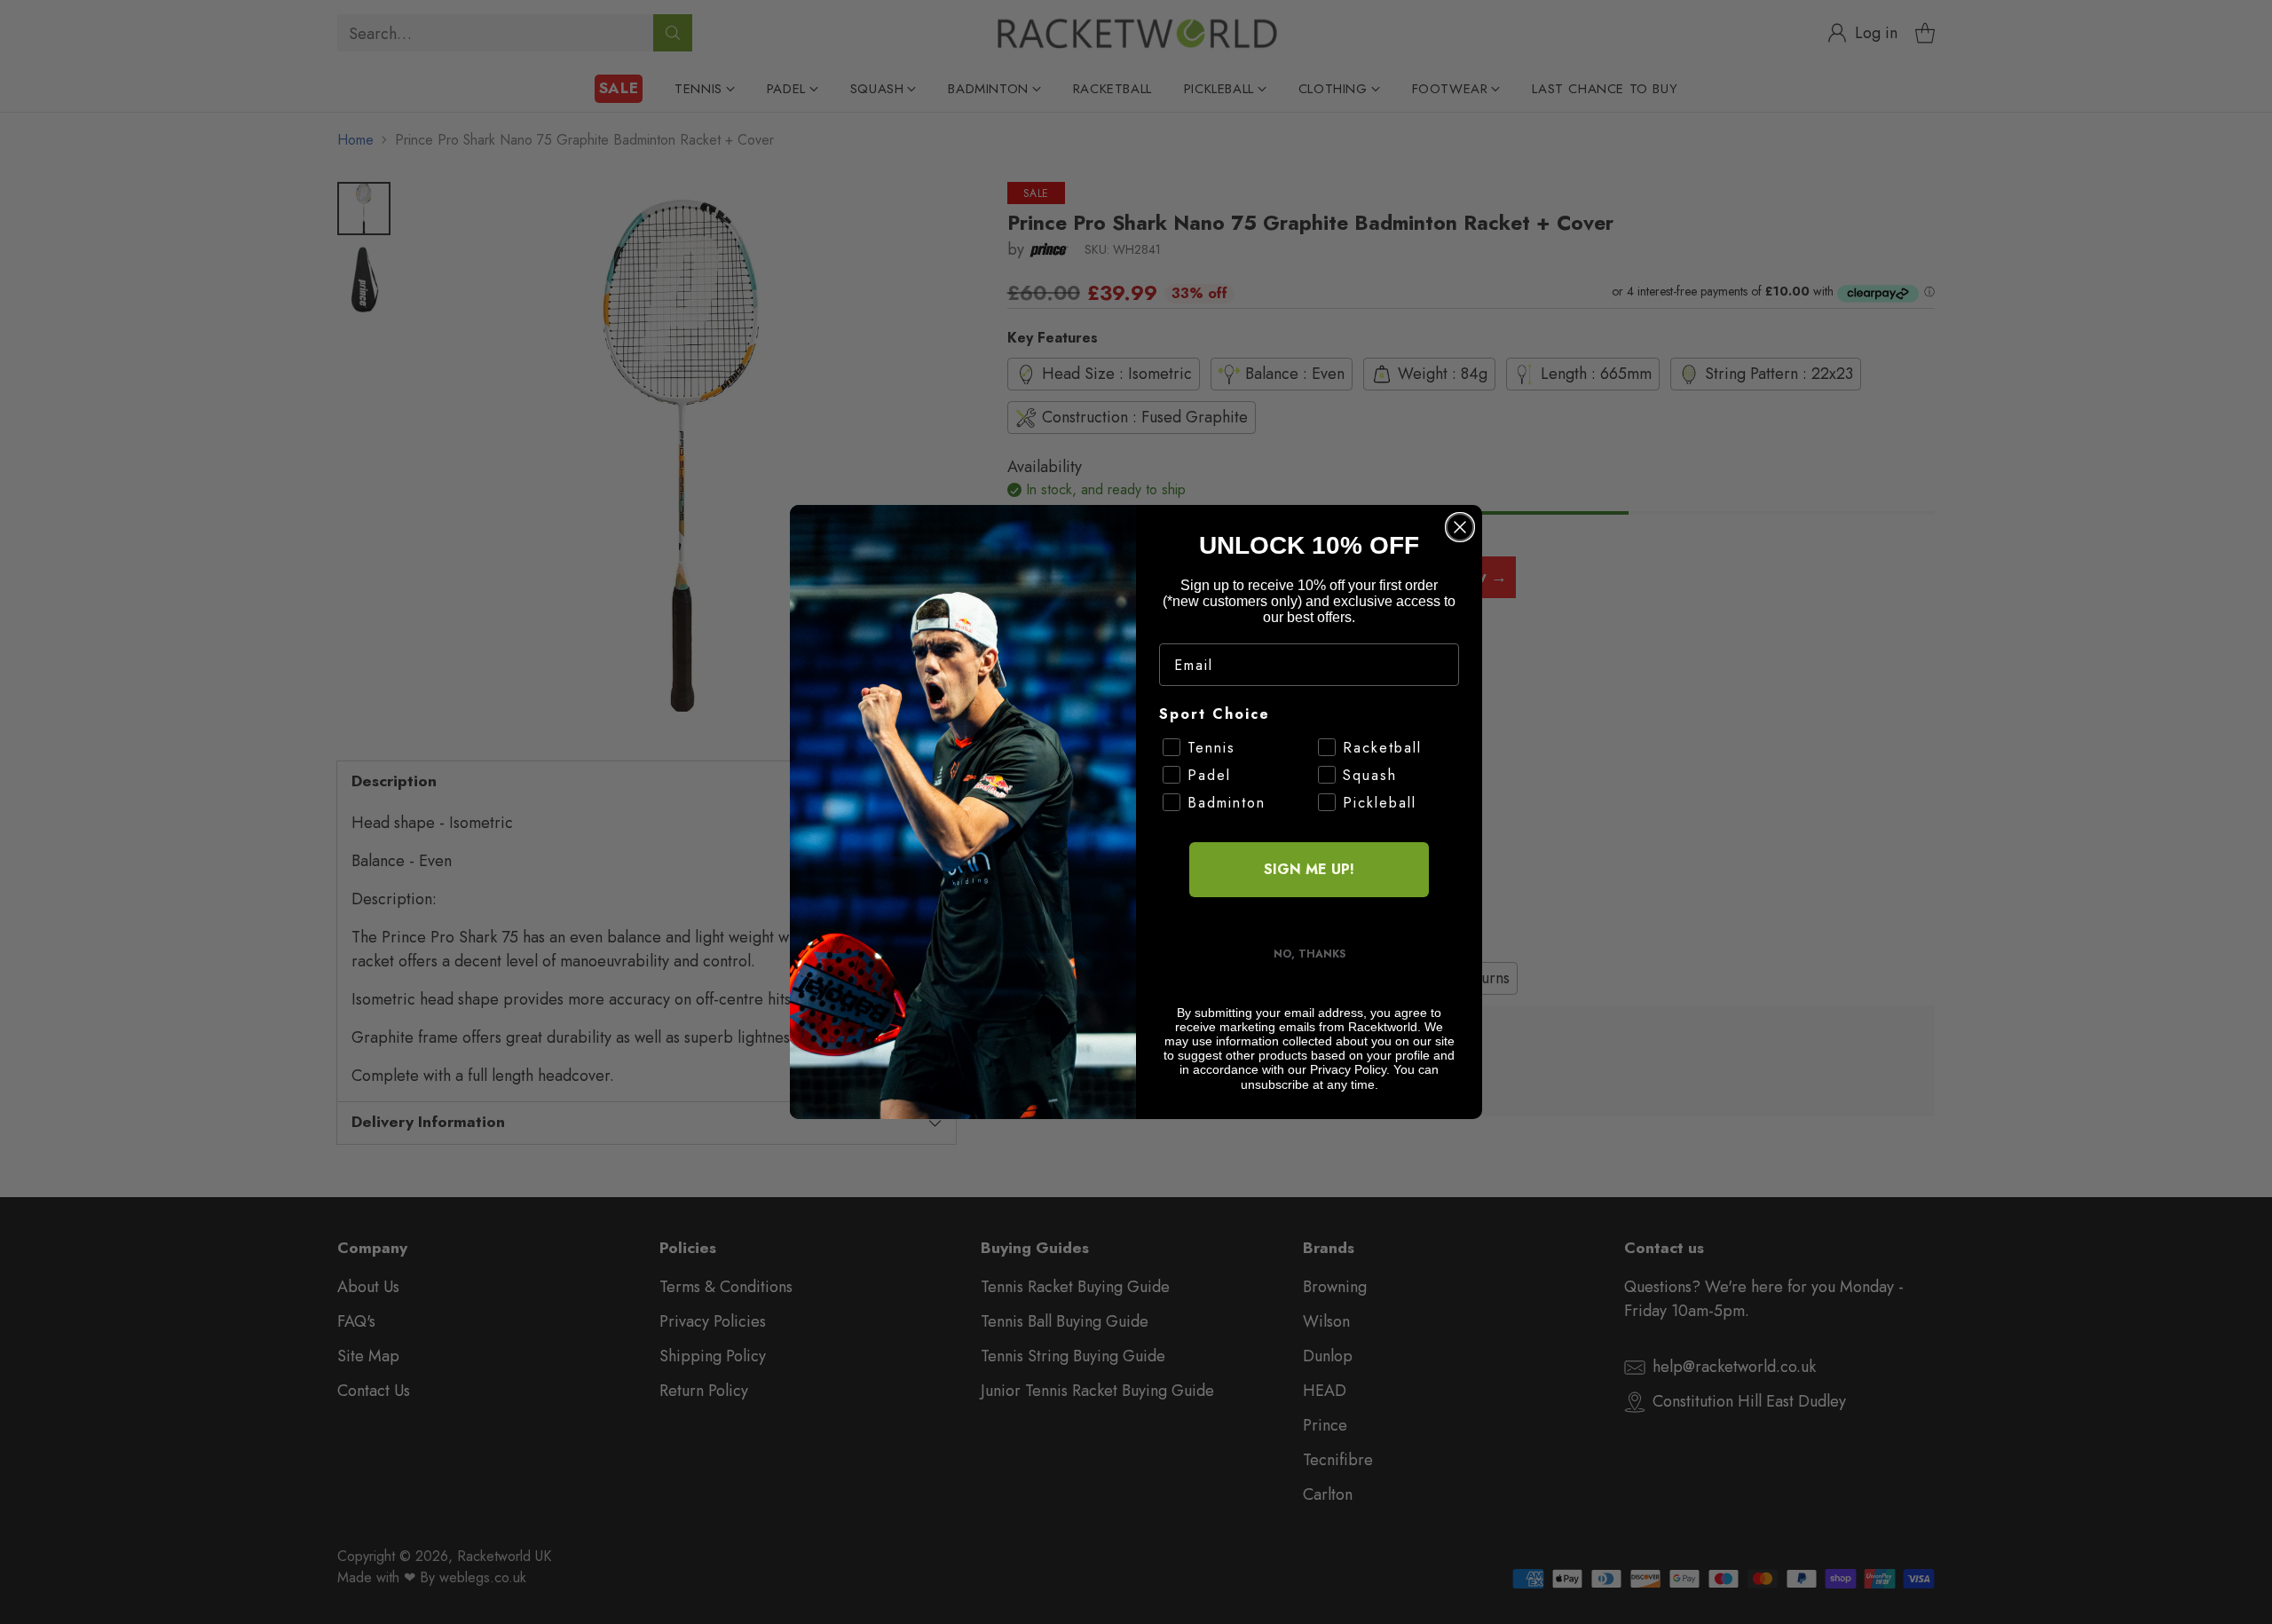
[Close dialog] (1460, 527)
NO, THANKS (1310, 954)
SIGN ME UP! (1309, 869)
